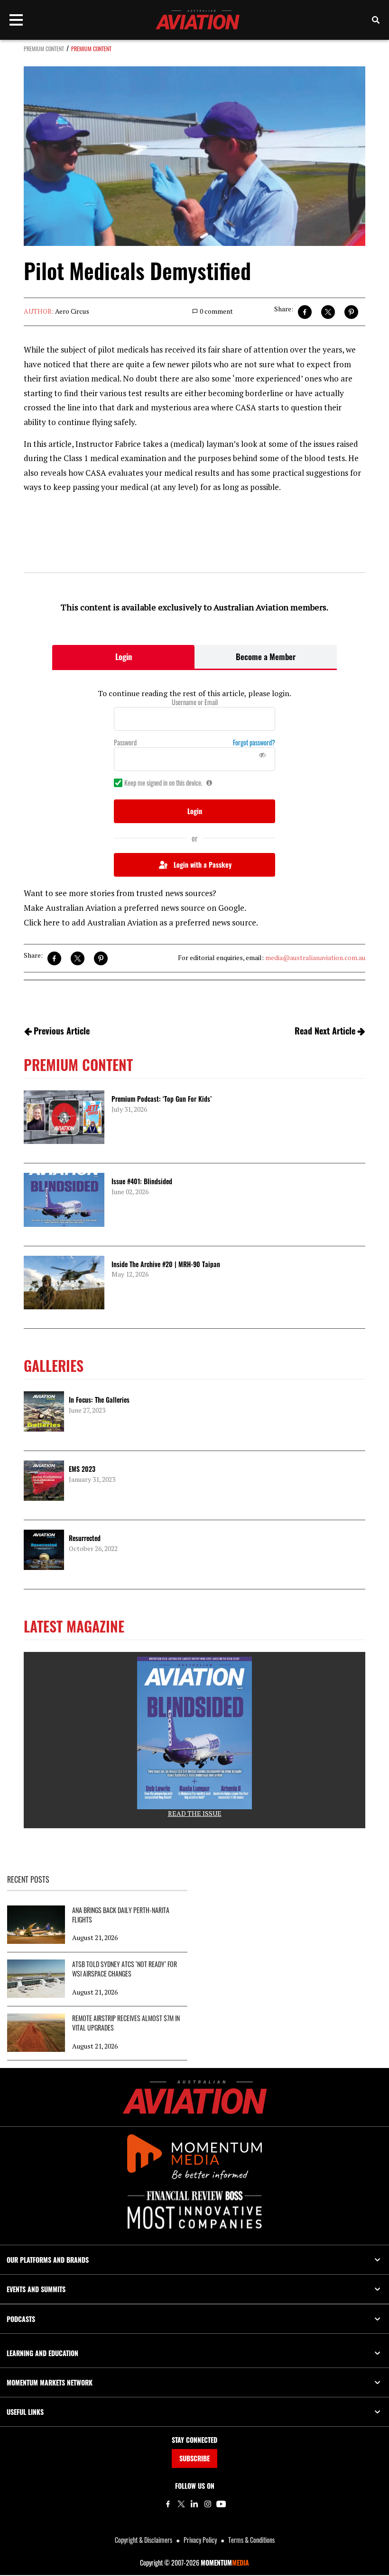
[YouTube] (221, 2504)
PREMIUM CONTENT (44, 49)
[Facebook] (168, 2504)
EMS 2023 (82, 1469)
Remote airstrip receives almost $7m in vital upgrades (126, 2023)
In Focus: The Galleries (99, 1400)
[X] (181, 2504)
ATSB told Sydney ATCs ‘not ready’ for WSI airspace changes (125, 1969)
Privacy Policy (200, 2540)
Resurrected (85, 1538)
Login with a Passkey (203, 865)
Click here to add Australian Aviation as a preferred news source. (141, 922)
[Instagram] (208, 2504)
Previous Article (62, 1031)
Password (125, 743)
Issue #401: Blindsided (142, 1181)
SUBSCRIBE (194, 2458)
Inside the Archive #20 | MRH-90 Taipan (166, 1264)
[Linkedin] (194, 2504)
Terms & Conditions (251, 2540)
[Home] (195, 2097)
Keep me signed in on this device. (163, 783)
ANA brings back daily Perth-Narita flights (121, 1915)
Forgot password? (254, 743)
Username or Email (195, 702)
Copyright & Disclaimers (144, 2540)
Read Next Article (325, 1031)
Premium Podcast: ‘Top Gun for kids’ (162, 1099)
